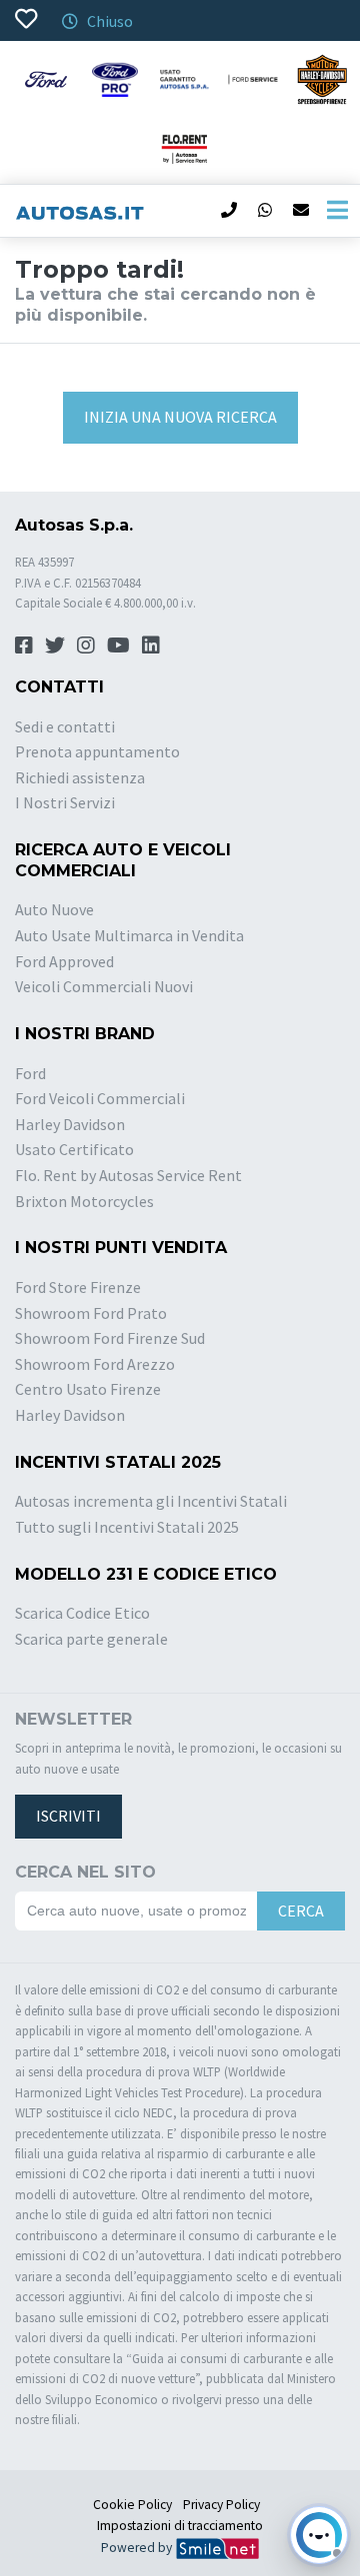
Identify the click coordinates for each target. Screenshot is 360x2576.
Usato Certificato (74, 1149)
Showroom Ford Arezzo (95, 1364)
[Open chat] (319, 2535)
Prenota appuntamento (97, 751)
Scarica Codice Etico (82, 1613)
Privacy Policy (221, 2505)
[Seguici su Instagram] (86, 645)
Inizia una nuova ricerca (180, 417)
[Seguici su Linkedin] (151, 645)
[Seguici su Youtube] (118, 645)
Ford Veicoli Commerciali (100, 1098)
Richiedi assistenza (80, 777)
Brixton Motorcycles (84, 1201)
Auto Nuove (54, 909)
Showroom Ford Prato (91, 1313)
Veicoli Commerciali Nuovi (104, 986)
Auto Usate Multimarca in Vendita (129, 935)
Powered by (138, 2548)
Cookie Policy (132, 2505)
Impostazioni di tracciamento (180, 2526)
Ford (30, 1073)
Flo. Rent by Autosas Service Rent (128, 1175)
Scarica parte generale (91, 1639)
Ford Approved (64, 961)
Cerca (301, 1911)
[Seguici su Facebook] (24, 645)
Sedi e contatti (65, 726)
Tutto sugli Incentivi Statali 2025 (127, 1527)
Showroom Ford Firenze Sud (110, 1338)
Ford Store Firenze (78, 1287)
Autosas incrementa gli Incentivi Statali (151, 1501)
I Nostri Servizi (65, 802)
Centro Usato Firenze (88, 1389)
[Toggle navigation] (337, 211)
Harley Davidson (70, 1124)
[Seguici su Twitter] (55, 645)
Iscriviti (68, 1816)
